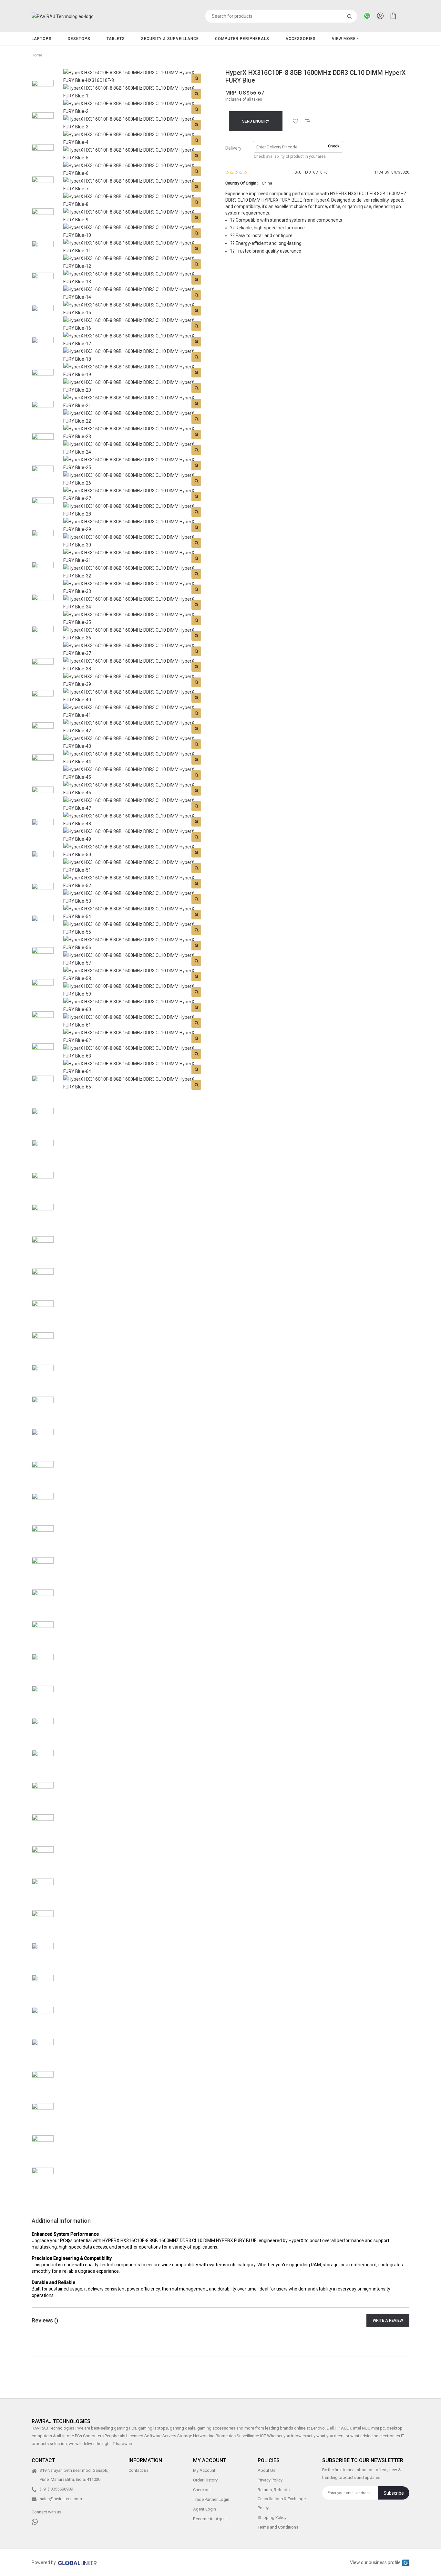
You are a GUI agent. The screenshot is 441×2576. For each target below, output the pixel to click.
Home (37, 55)
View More (344, 39)
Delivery (233, 148)
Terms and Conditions (278, 2527)
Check (334, 146)
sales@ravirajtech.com (61, 2499)
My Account (204, 2470)
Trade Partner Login (211, 2499)
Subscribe (394, 2493)
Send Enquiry (256, 121)
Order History (205, 2480)
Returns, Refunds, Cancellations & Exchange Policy (282, 2499)
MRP (231, 93)
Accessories (301, 39)
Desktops (79, 39)
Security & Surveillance (170, 39)
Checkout (202, 2490)
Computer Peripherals (242, 39)
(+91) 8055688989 (56, 2489)
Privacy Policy (270, 2480)
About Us (267, 2470)
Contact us (138, 2470)
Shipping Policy (272, 2517)
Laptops (42, 39)
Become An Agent (210, 2519)
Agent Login (205, 2509)
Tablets (116, 39)
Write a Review (388, 2320)
